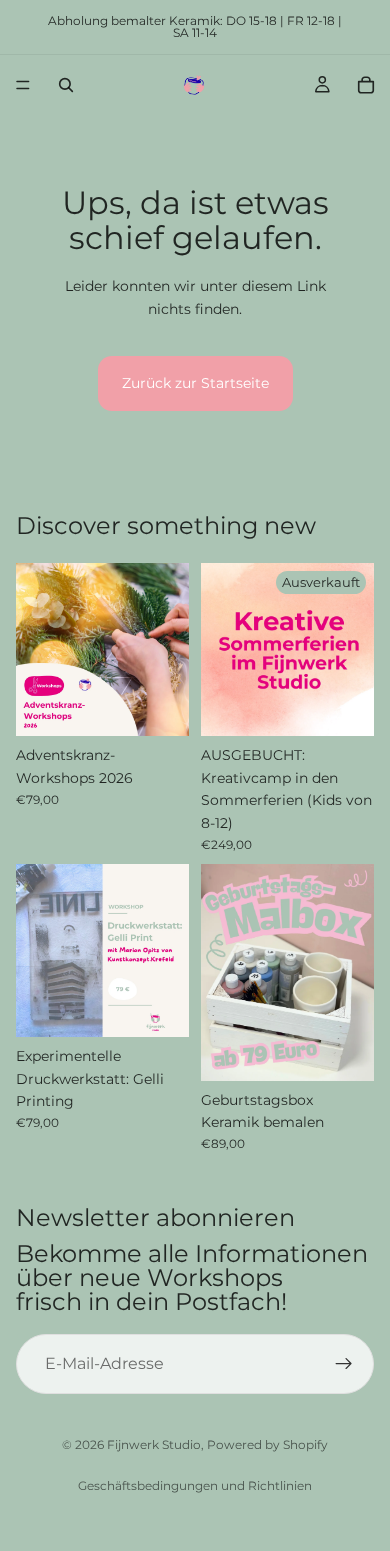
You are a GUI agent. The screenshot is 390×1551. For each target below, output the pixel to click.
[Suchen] (66, 85)
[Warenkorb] (366, 85)
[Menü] (23, 85)
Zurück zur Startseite (195, 383)
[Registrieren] (344, 1364)
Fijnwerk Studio (154, 1444)
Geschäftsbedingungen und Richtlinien (195, 1485)
